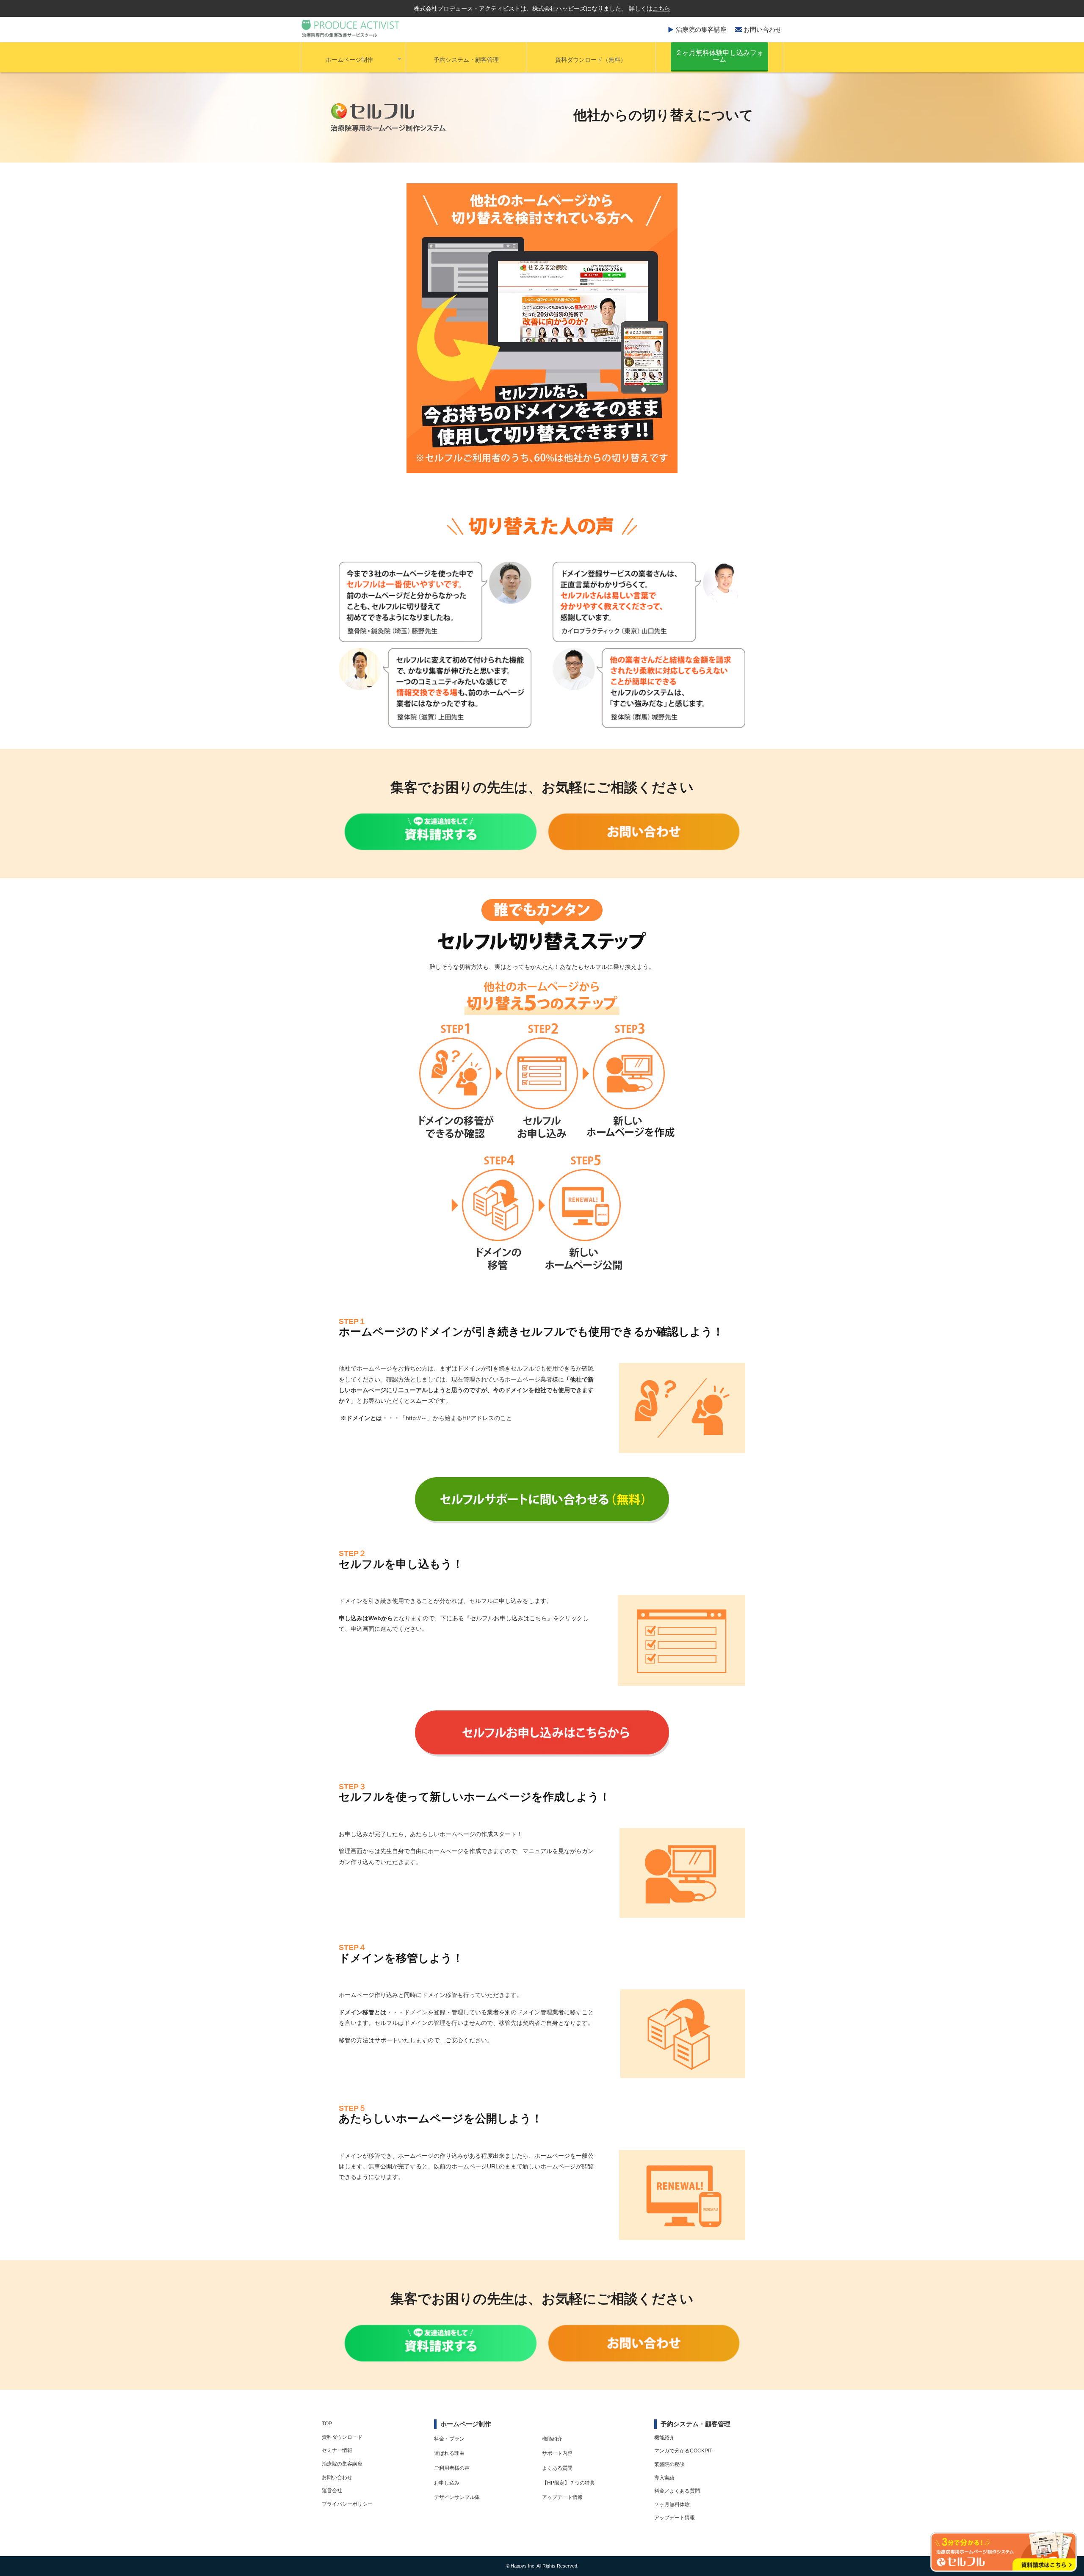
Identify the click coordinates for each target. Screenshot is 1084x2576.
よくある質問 (557, 2468)
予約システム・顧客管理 (466, 60)
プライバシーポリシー (347, 2504)
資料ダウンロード (342, 2437)
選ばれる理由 (449, 2453)
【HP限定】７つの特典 (568, 2483)
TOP (327, 2424)
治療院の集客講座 (701, 29)
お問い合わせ (763, 29)
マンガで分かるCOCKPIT (683, 2451)
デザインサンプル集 (457, 2497)
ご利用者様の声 (452, 2468)
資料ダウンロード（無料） (591, 60)
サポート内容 (557, 2453)
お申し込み (447, 2483)
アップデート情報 (562, 2497)
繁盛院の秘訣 (669, 2464)
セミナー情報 (337, 2450)
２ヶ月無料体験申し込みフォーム (719, 56)
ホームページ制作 (349, 60)
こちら (661, 8)
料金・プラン (449, 2439)
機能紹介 (552, 2439)
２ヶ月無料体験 (672, 2504)
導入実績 (664, 2478)
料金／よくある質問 (677, 2491)
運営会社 (332, 2491)
